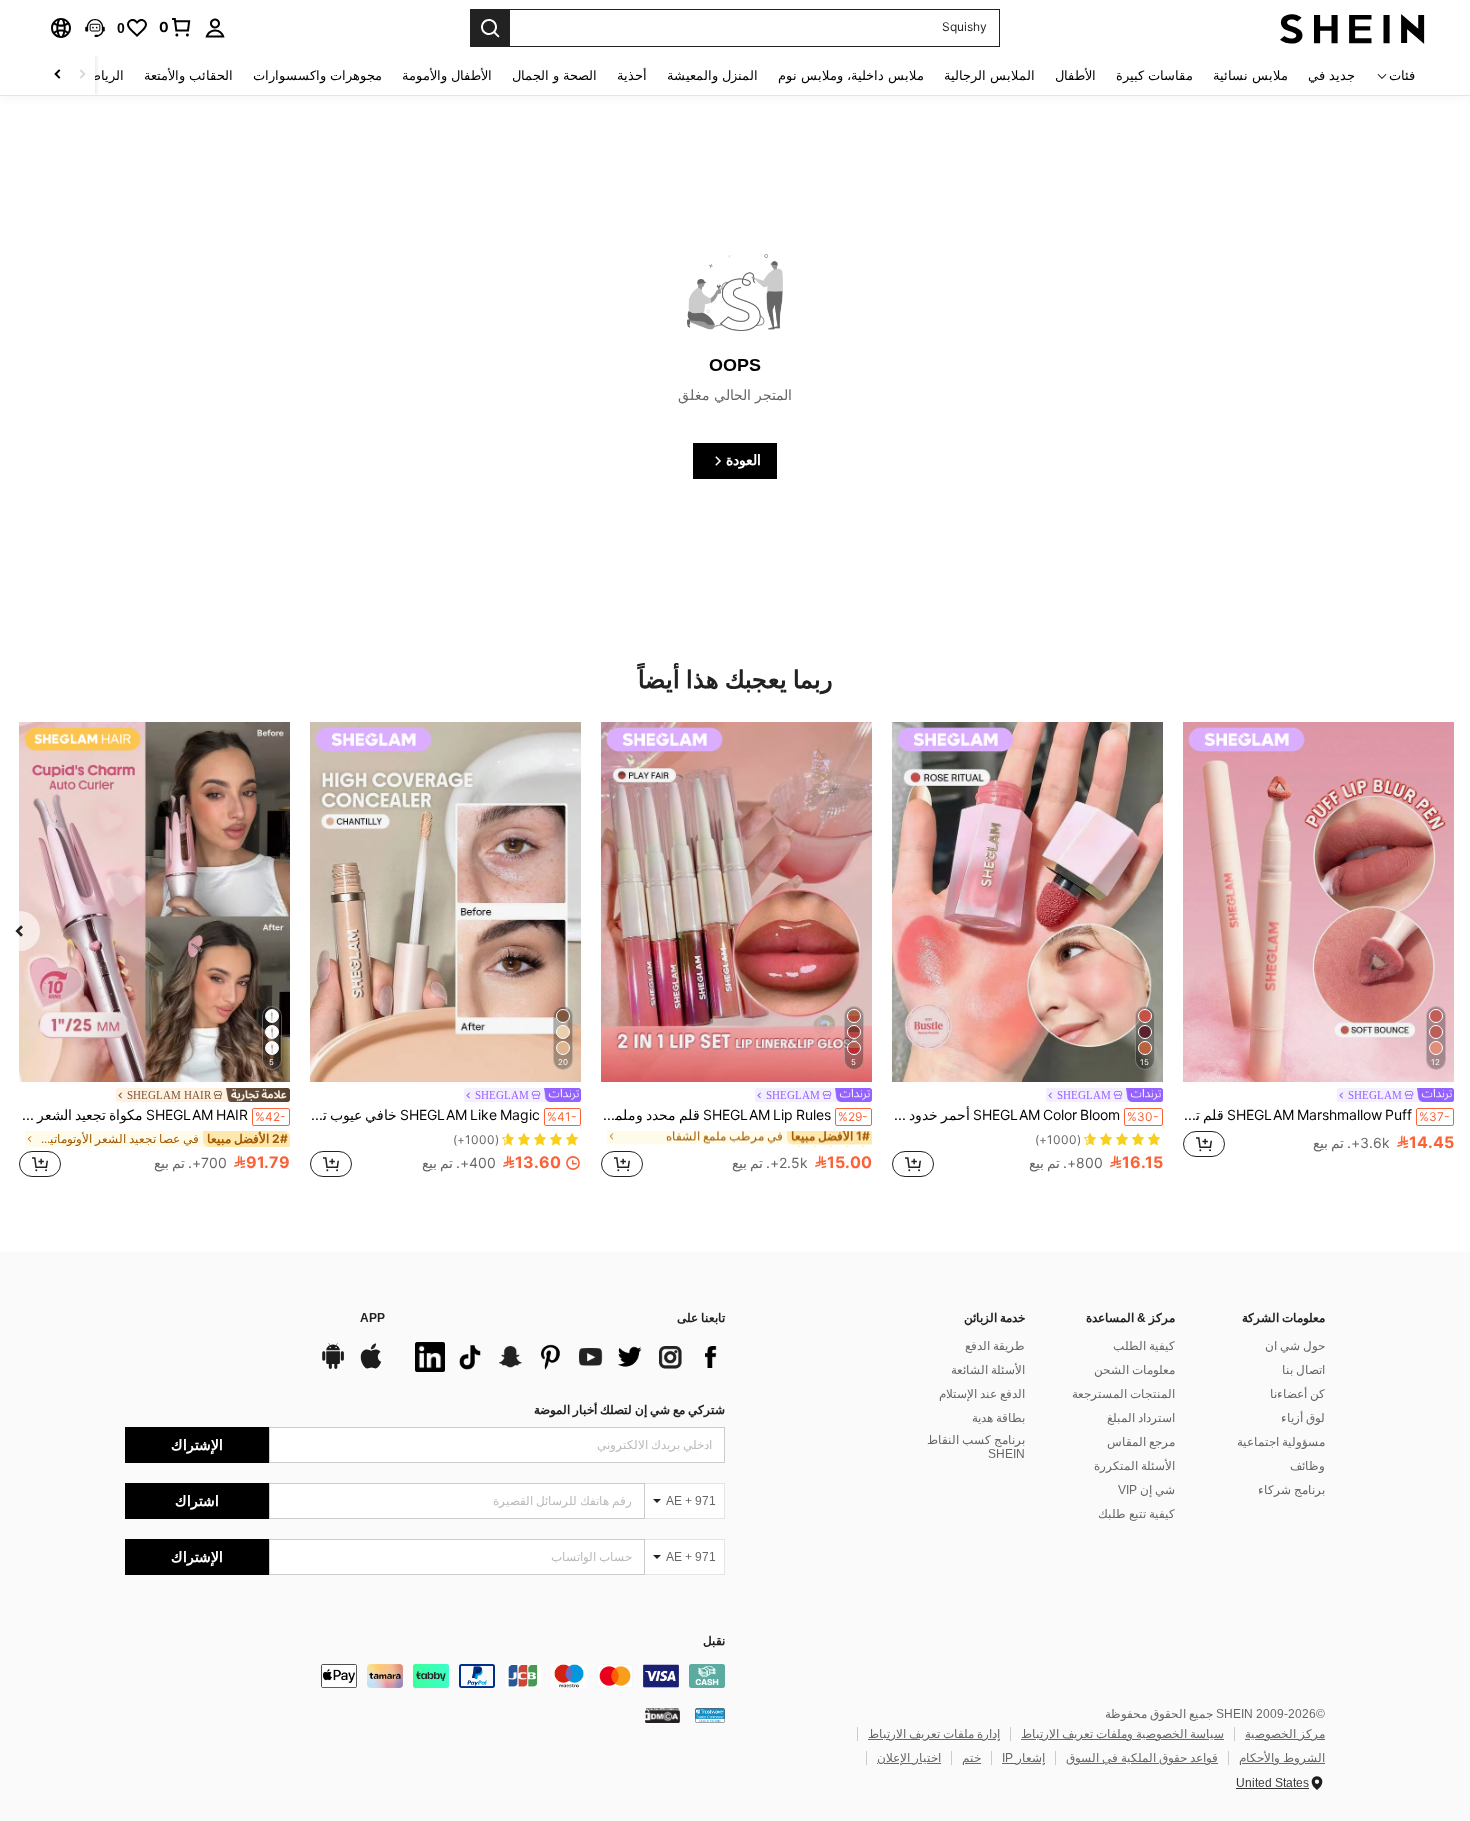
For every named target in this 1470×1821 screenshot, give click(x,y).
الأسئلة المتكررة (1134, 1466)
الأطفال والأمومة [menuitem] (447, 75)
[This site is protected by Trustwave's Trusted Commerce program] (710, 1715)
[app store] (371, 1366)
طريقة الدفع (995, 1346)
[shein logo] (1352, 28)
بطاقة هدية (998, 1418)
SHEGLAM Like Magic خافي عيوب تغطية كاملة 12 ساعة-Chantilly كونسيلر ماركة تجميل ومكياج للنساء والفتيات (443, 1115)
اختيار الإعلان (909, 1758)
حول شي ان (1295, 1346)
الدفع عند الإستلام (982, 1394)
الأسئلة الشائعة (988, 1370)
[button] (95, 28)
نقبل (714, 1641)
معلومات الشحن (1134, 1370)
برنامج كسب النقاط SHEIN (976, 1447)
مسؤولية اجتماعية (1281, 1442)
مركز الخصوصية (1285, 1734)
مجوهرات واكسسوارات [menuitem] (317, 75)
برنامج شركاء (1291, 1490)
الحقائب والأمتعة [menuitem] (188, 75)
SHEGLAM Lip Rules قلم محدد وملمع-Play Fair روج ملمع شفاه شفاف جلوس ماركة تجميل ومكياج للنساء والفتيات (734, 1115)
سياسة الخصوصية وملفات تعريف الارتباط (1122, 1734)
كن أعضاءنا (1297, 1394)
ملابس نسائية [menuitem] (1250, 75)
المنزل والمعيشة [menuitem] (712, 75)
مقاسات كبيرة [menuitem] (1154, 75)
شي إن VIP (1146, 1490)
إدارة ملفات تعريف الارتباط (934, 1734)
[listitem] (1318, 951)
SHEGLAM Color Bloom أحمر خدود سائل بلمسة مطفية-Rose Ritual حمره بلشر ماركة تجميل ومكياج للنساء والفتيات (1025, 1115)
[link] (176, 27)
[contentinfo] (425, 1676)
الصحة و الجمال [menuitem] (554, 75)
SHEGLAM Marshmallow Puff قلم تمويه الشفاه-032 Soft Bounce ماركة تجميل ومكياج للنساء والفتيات (1316, 1115)
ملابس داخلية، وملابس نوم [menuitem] (851, 75)
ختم (971, 1758)
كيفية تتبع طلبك (1136, 1514)
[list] (565, 1357)
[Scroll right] (58, 75)
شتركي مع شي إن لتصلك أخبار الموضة (629, 1410)
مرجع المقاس (1141, 1442)
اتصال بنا (1303, 1370)
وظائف (1307, 1466)
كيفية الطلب (1144, 1346)
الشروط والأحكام (1282, 1758)
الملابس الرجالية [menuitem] (989, 75)
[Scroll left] (82, 75)
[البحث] (490, 28)
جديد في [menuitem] (1331, 75)
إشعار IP (1023, 1758)
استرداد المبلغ (1141, 1418)
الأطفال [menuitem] (1075, 75)
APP (372, 1318)
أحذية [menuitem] (632, 75)
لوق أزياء (1303, 1418)
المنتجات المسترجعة (1123, 1394)
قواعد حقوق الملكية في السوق (1142, 1758)
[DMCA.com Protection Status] (662, 1715)
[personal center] (215, 28)
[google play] (333, 1366)
